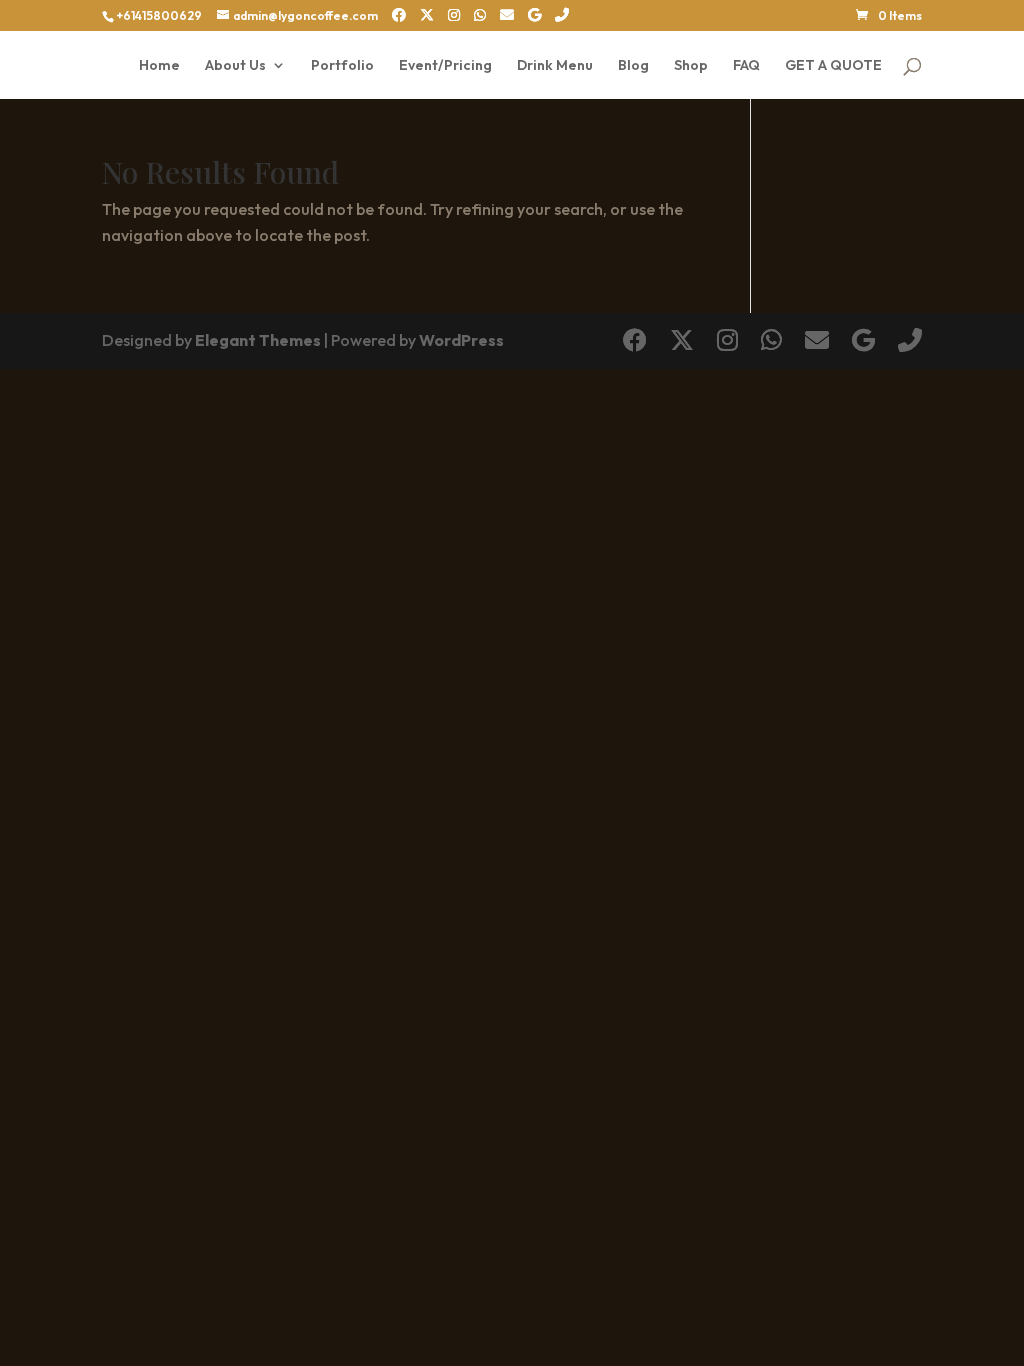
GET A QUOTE (833, 66)
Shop (691, 66)
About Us (235, 66)
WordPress (461, 340)
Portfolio (342, 66)
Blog (633, 66)
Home (159, 66)
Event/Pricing (445, 66)
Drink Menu (555, 66)
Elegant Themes (258, 340)
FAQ (746, 66)
